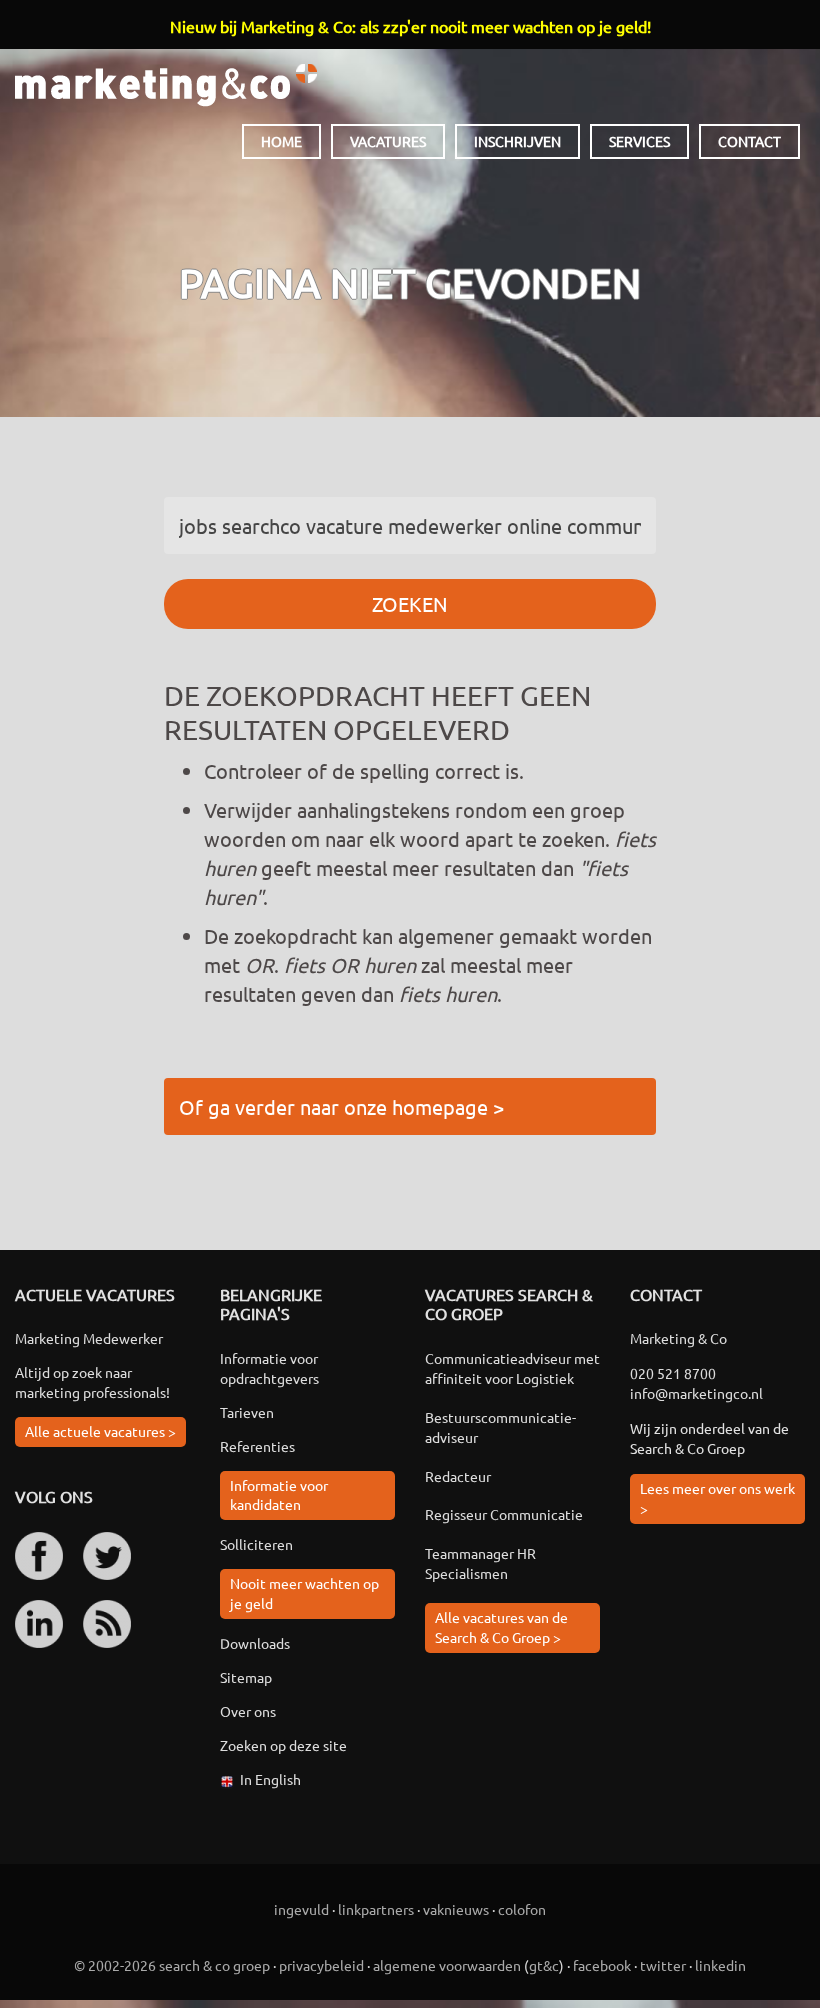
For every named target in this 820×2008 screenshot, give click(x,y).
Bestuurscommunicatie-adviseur (500, 1427)
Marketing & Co (166, 85)
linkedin (720, 1965)
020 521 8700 (673, 1373)
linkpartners (376, 1909)
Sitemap (246, 1677)
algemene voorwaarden (447, 1965)
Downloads (255, 1643)
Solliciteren (256, 1544)
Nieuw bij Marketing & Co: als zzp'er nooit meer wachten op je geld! (410, 26)
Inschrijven (517, 141)
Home (281, 141)
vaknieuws (456, 1909)
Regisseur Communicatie (504, 1514)
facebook (602, 1965)
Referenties (257, 1446)
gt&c (544, 1965)
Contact (749, 141)
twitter (663, 1965)
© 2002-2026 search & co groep (172, 1965)
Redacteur (458, 1476)
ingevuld (301, 1909)
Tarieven (247, 1412)
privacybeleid (321, 1965)
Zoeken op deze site (283, 1745)
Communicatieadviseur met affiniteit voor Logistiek (512, 1368)
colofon (522, 1909)
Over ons (248, 1711)
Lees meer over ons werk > (717, 1498)
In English (270, 1779)
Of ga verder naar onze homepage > (341, 1106)
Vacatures (388, 141)
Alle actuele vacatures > (100, 1431)
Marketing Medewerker (89, 1338)
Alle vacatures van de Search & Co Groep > (501, 1627)
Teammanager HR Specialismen (480, 1563)
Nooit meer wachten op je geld (304, 1593)
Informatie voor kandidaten (279, 1495)
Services (639, 141)
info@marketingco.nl (696, 1393)
